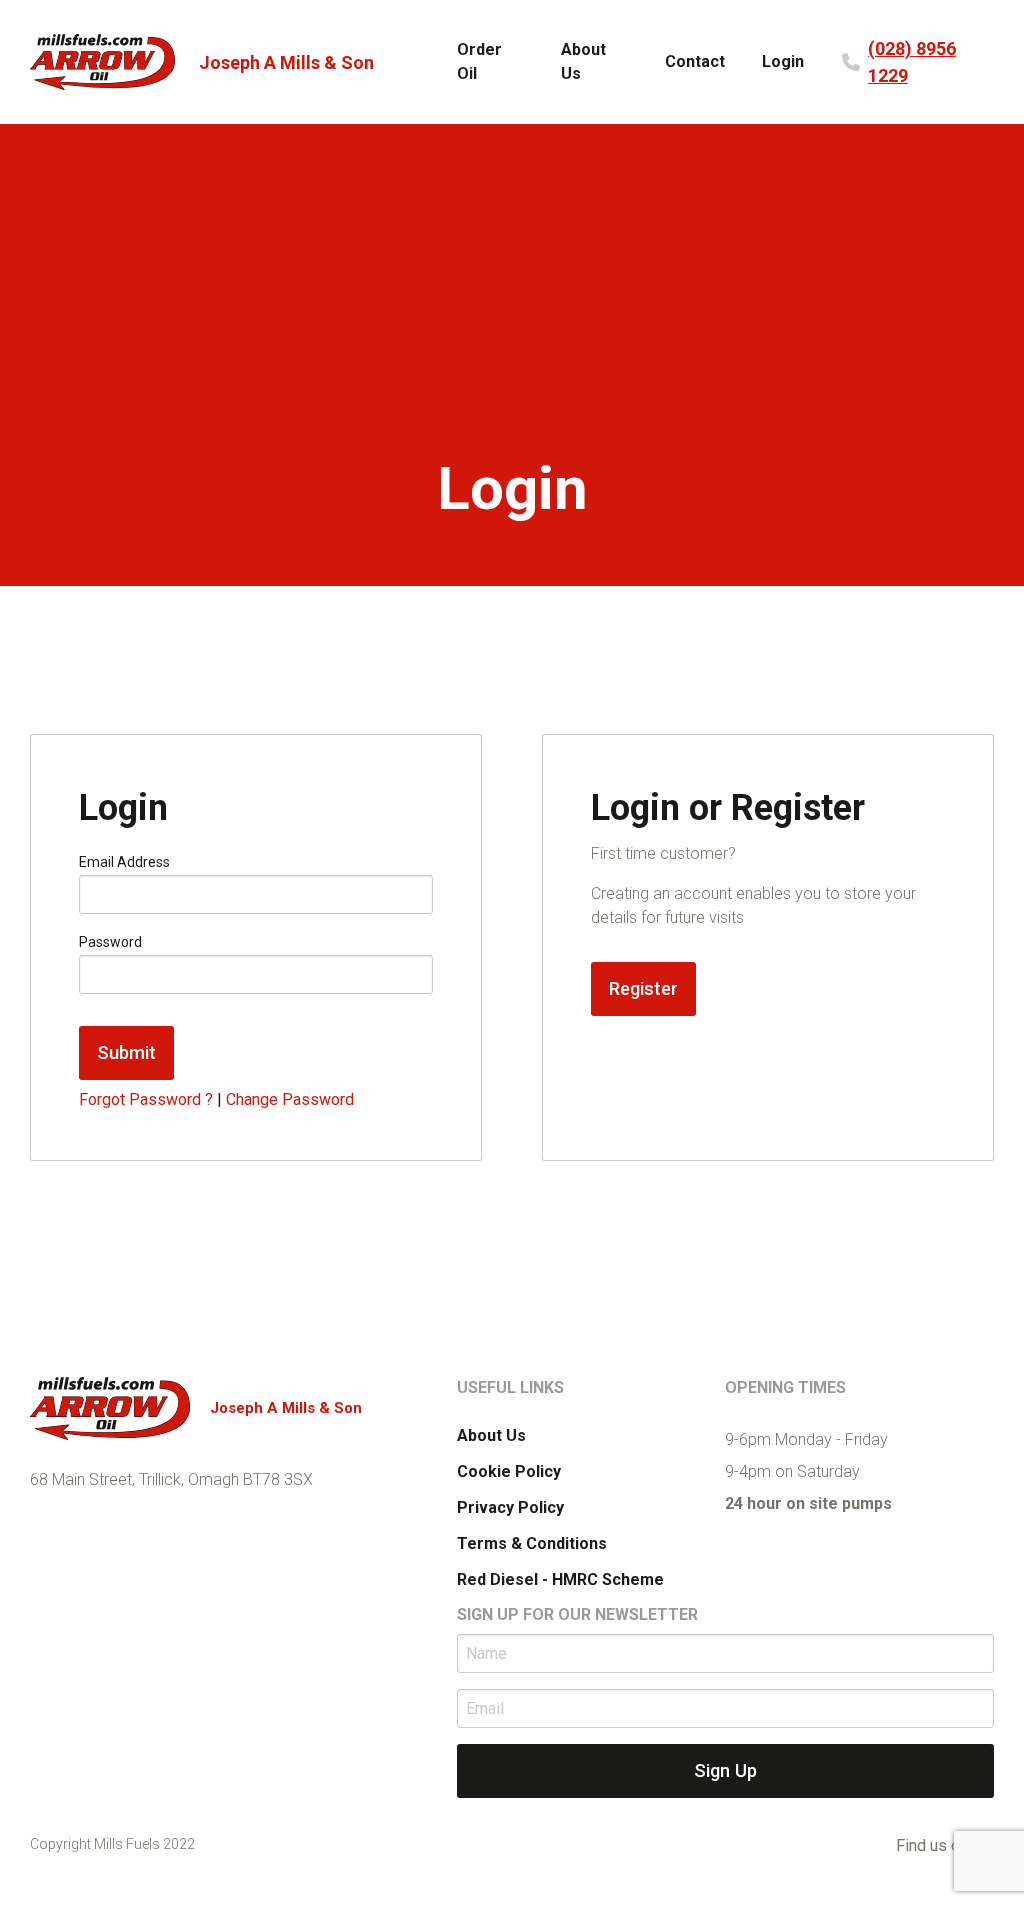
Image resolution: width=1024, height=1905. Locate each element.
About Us (583, 61)
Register (643, 988)
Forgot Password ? (146, 1099)
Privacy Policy (510, 1507)
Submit (126, 1052)
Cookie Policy (509, 1471)
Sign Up (725, 1770)
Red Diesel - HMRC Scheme (560, 1579)
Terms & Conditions (532, 1543)
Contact (695, 61)
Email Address (124, 862)
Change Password (290, 1099)
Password (110, 942)
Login (783, 61)
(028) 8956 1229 (912, 62)
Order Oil (479, 61)
